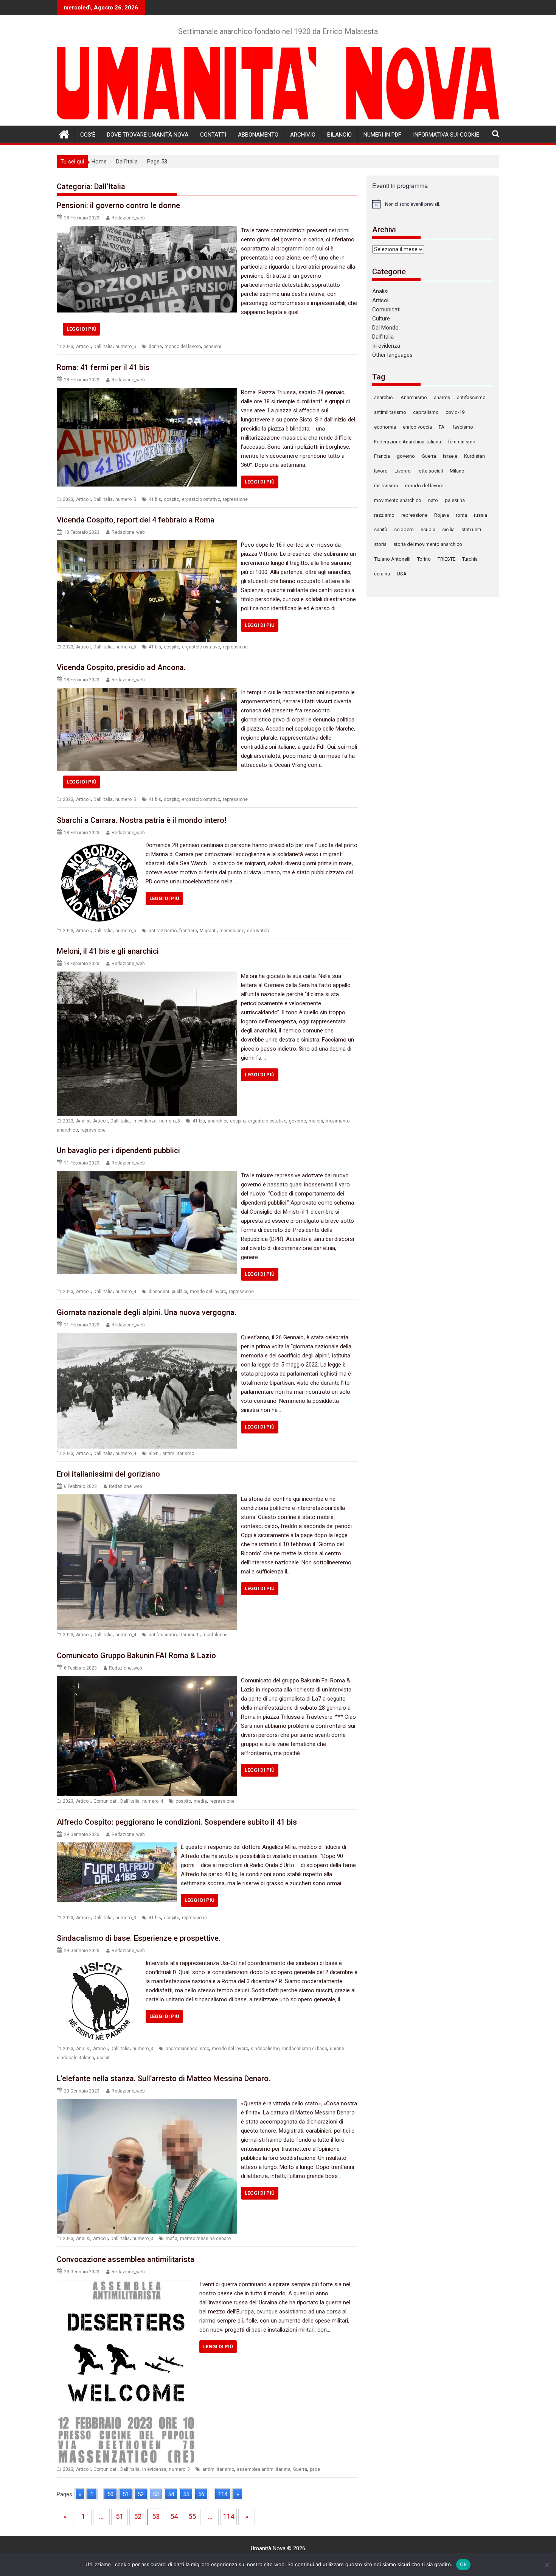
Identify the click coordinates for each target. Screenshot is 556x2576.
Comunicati (106, 1801)
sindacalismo (265, 2049)
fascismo (463, 427)
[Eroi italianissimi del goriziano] (147, 1499)
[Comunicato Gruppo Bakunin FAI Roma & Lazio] (147, 1681)
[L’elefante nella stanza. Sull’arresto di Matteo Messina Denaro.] (147, 2103)
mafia (172, 2239)
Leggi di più (82, 329)
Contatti (213, 135)
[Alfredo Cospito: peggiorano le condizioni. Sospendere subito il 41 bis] (117, 1847)
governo (297, 1121)
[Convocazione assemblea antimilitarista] (126, 2284)
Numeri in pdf (382, 135)
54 (171, 2494)
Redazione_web (128, 218)
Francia (382, 456)
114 (223, 2494)
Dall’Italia (383, 337)
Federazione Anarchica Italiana (408, 442)
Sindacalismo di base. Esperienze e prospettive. (139, 1938)
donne (155, 347)
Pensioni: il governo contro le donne (118, 205)
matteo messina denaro (205, 2239)
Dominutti (189, 1635)
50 (110, 2494)
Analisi (83, 1121)
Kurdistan (474, 456)
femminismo (462, 442)
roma (461, 515)
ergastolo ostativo (201, 499)
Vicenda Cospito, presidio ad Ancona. (121, 667)
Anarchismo (414, 397)
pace (315, 2469)
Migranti (208, 931)
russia (481, 515)
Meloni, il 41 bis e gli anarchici (108, 951)
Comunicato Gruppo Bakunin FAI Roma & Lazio (136, 1656)
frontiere (188, 931)
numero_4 (126, 1292)
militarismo (386, 486)
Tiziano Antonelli (392, 559)
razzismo (384, 515)
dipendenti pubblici (168, 1292)
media (200, 1801)
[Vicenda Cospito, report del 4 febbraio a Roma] (147, 545)
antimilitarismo (178, 1454)
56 (201, 2494)
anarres (442, 397)
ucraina (382, 574)
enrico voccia (417, 427)
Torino (424, 559)
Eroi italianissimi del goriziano (108, 1474)
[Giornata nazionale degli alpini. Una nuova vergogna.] (147, 1337)
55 (186, 2494)
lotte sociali (430, 471)
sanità (381, 529)
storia (380, 544)
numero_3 (126, 1918)
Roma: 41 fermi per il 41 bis (103, 367)
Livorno (403, 471)
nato (433, 500)
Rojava (442, 515)
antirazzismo (163, 931)
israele (450, 456)
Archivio (303, 135)
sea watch (258, 931)
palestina (455, 500)
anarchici (217, 1121)
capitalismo (426, 412)
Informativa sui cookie (446, 135)
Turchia (470, 559)
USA (402, 574)
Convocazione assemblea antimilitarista (126, 2259)
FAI (442, 427)
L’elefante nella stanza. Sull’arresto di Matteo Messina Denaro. (164, 2079)
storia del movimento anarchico (428, 544)
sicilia (448, 529)
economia (385, 427)
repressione (235, 499)
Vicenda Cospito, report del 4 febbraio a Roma (136, 520)
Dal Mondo (385, 328)
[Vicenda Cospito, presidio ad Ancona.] (147, 692)
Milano (457, 471)
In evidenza (144, 1121)
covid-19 (455, 412)
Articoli (83, 347)
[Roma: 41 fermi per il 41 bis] (147, 392)
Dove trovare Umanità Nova (148, 135)
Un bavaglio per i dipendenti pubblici (118, 1150)
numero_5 (126, 347)
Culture (381, 319)
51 (126, 2494)
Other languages (392, 355)
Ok (463, 2564)
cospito (172, 499)
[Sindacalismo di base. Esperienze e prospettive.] (99, 1963)
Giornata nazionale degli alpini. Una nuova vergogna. (147, 1312)
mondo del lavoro (183, 347)
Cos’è (88, 135)
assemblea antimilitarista (264, 2469)
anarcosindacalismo (187, 2049)
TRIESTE (447, 559)
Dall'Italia (103, 347)
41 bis (155, 499)
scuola (428, 529)
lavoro (381, 471)
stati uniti (471, 529)
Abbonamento (258, 135)
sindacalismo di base (305, 2049)
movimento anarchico (398, 500)
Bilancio (339, 135)
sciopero (404, 529)
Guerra (300, 2469)
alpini (154, 1454)
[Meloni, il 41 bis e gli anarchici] (147, 976)
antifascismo (163, 1635)
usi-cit (103, 2058)
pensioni (212, 347)
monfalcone (215, 1635)
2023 (68, 347)
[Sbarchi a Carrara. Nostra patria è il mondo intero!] (99, 845)
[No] (547, 2565)
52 (141, 2494)
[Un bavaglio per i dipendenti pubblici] (147, 1175)
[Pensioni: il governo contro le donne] (147, 230)
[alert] (433, 204)
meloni (316, 1121)
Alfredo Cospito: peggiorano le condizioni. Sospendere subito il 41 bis (177, 1822)
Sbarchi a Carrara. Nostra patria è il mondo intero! (142, 820)
